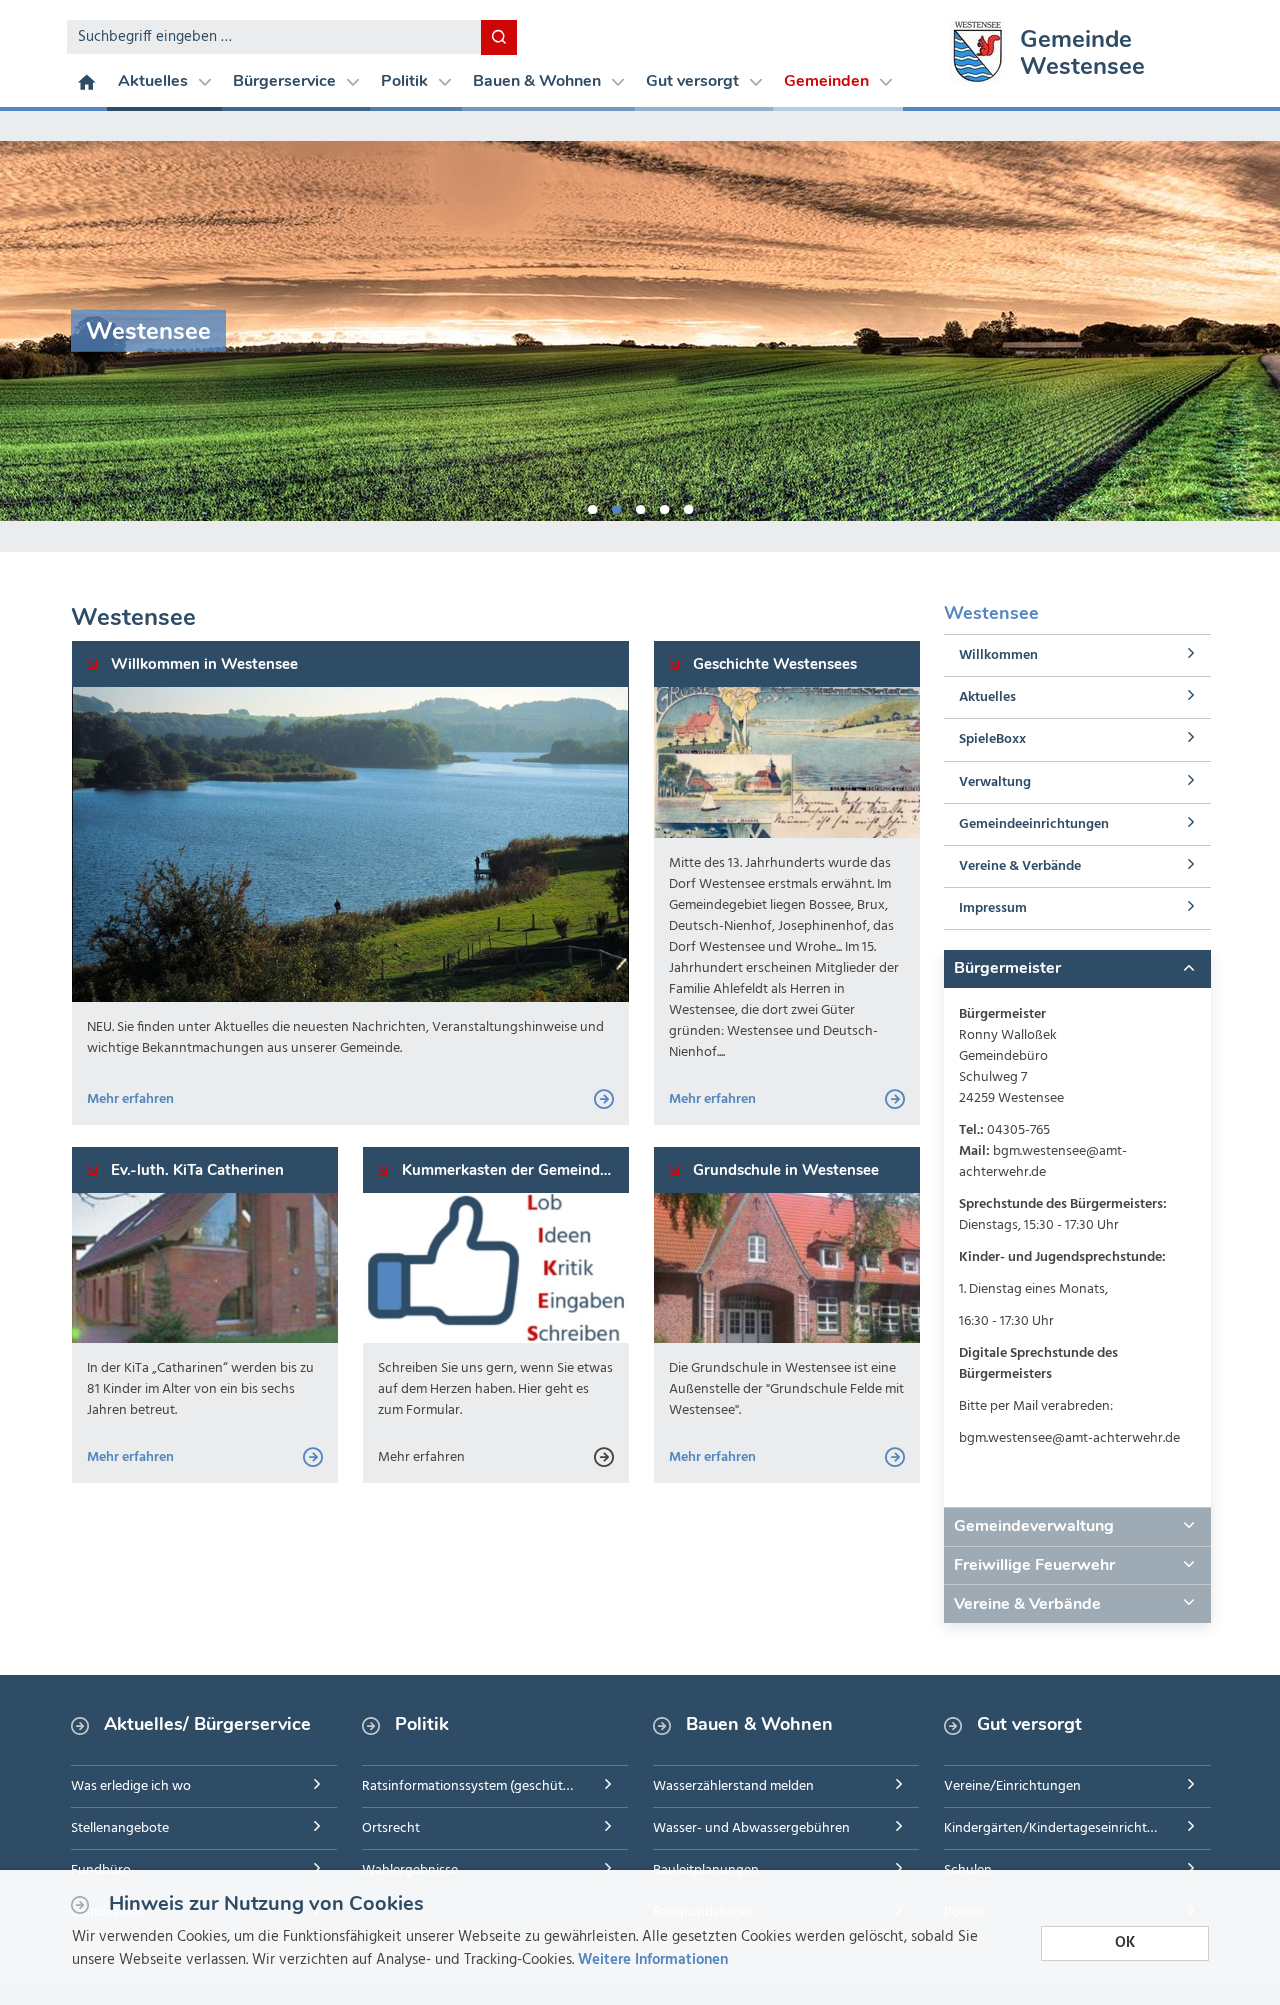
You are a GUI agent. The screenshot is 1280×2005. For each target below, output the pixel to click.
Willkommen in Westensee (202, 664)
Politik (406, 81)
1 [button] (592, 506)
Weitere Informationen (653, 1960)
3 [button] (640, 506)
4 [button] (664, 506)
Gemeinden (828, 81)
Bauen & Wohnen (539, 81)
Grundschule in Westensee (784, 1170)
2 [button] (616, 506)
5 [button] (688, 506)
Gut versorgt (694, 81)
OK (1125, 1943)
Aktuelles (155, 81)
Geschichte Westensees (773, 664)
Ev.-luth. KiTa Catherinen (195, 1170)
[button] (1077, 969)
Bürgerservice (286, 81)
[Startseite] (87, 81)
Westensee (991, 613)
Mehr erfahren (130, 1099)
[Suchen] (499, 37)
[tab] (1077, 969)
